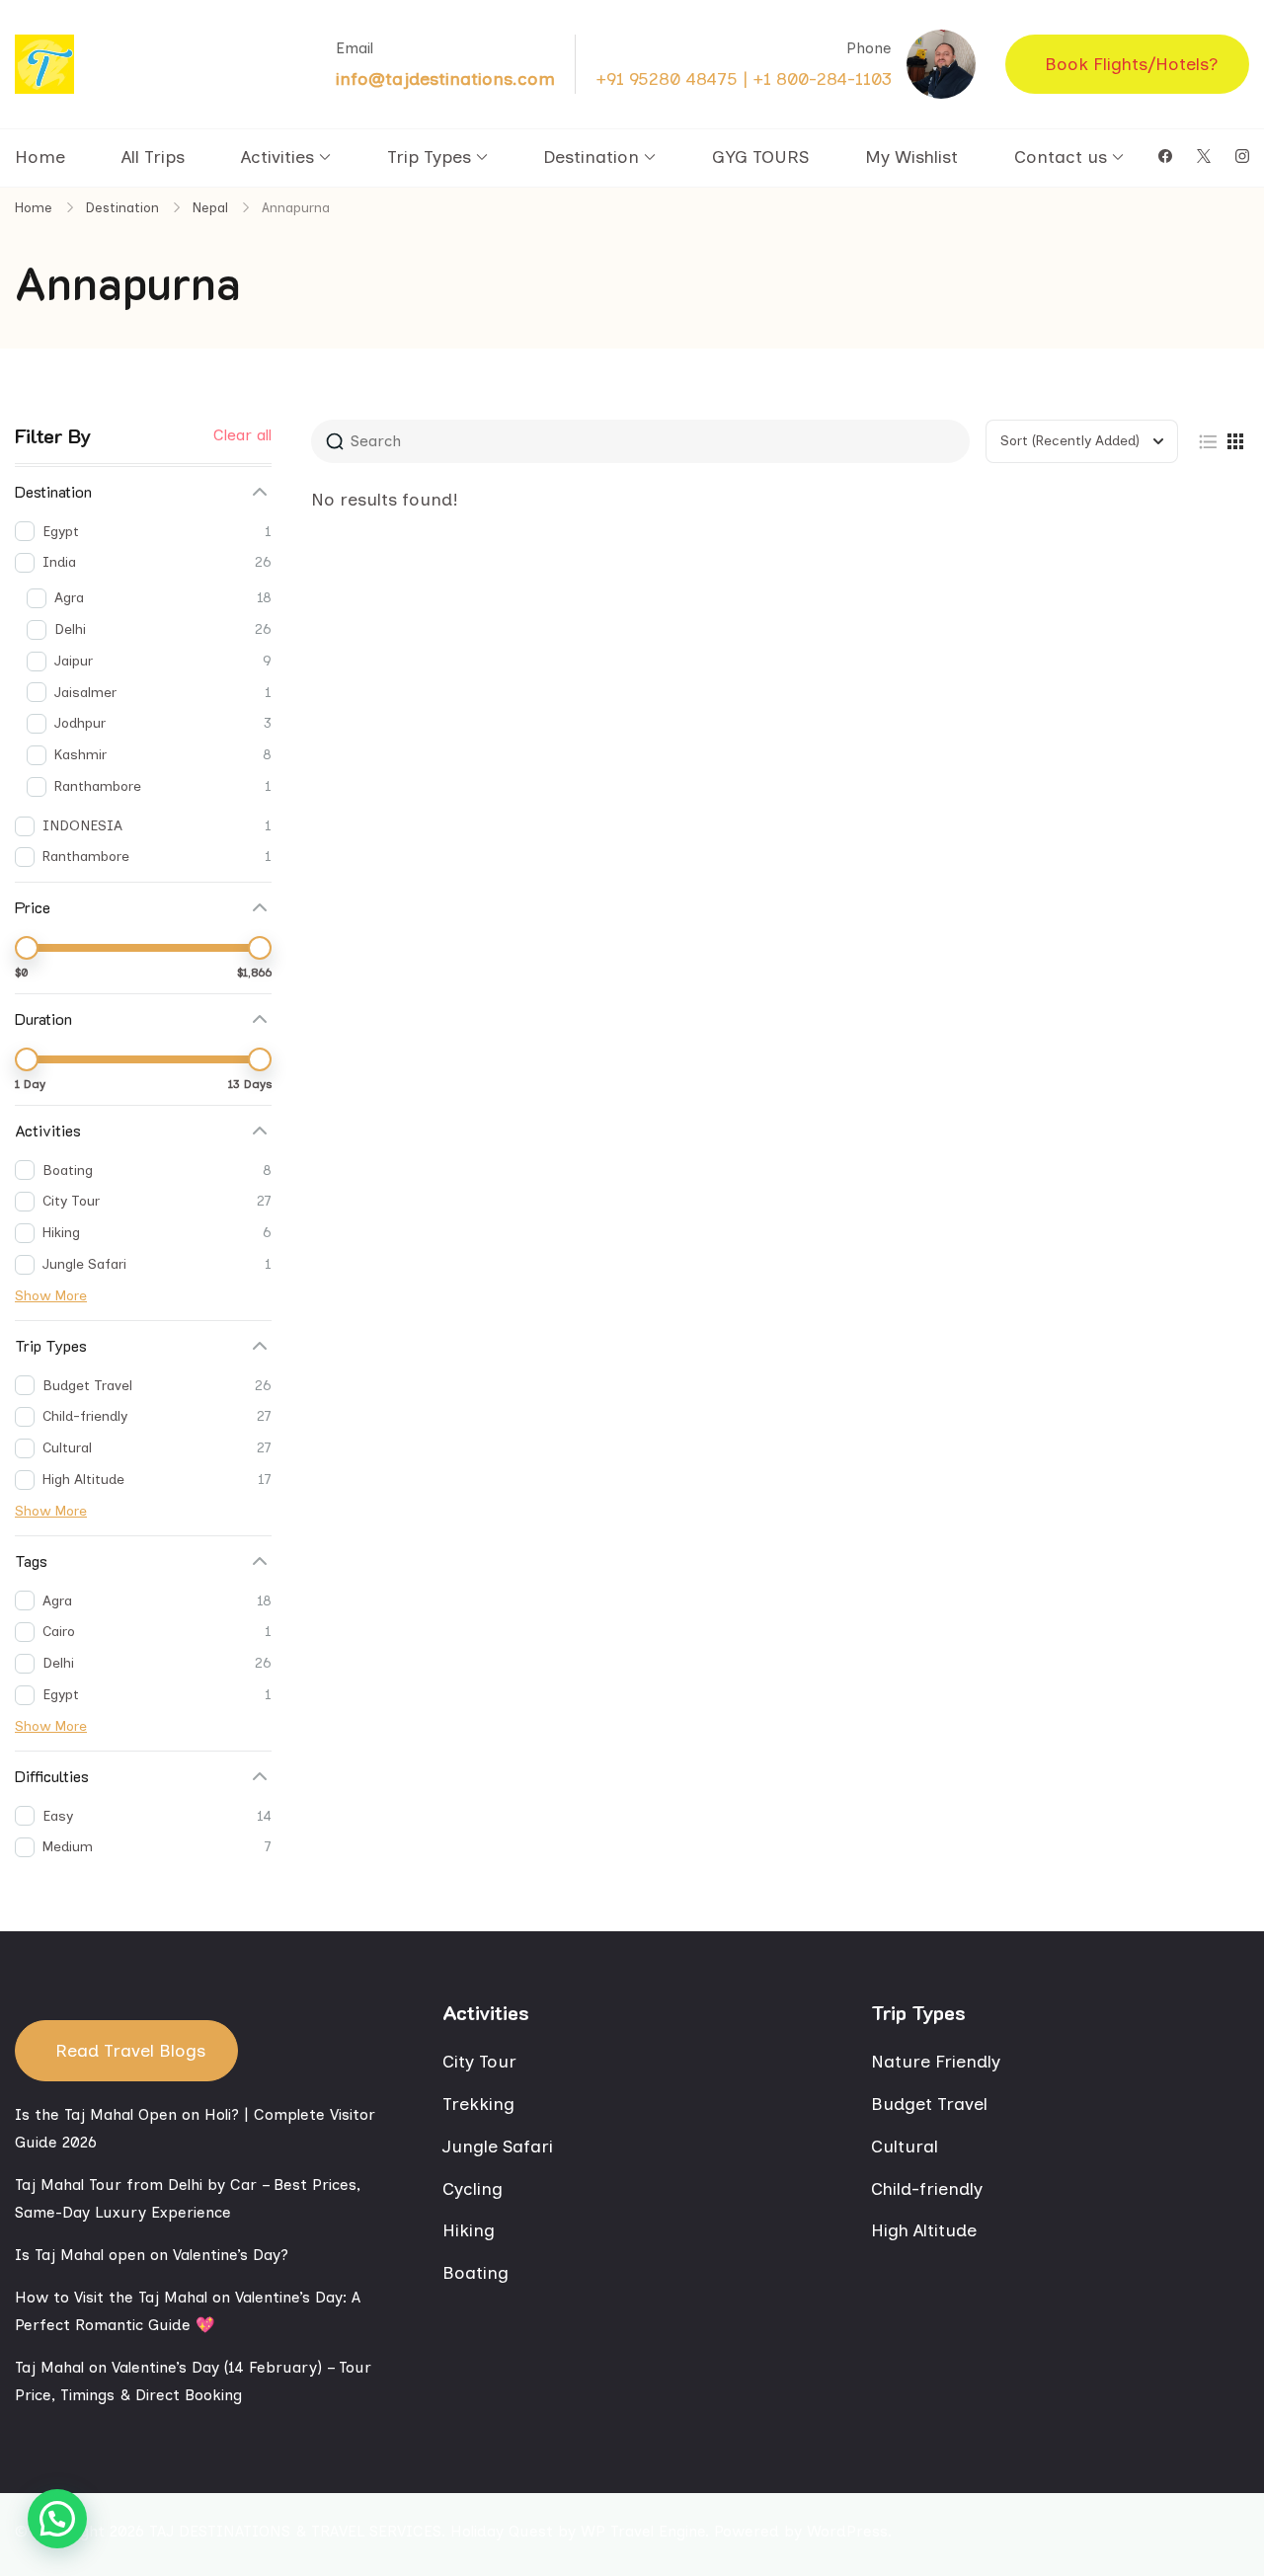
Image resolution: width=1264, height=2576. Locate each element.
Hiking (469, 2230)
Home (40, 157)
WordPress (847, 2531)
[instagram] (1242, 157)
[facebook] (1165, 157)
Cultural (905, 2147)
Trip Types (429, 157)
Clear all (242, 435)
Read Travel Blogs (130, 2051)
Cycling (473, 2189)
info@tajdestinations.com (445, 79)
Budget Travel (929, 2104)
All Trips (153, 157)
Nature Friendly (936, 2062)
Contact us (1061, 157)
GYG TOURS (760, 157)
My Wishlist (911, 157)
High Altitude (924, 2230)
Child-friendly (927, 2189)
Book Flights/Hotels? (1131, 64)
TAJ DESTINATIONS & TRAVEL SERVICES (295, 2531)
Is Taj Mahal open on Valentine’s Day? (152, 2255)
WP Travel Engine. (645, 2531)
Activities (277, 157)
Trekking (478, 2104)
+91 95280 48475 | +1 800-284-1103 (744, 79)
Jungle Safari (498, 2147)
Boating (475, 2273)
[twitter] (1204, 157)
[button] (57, 2519)
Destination (591, 157)
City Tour (479, 2062)
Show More (51, 1296)
